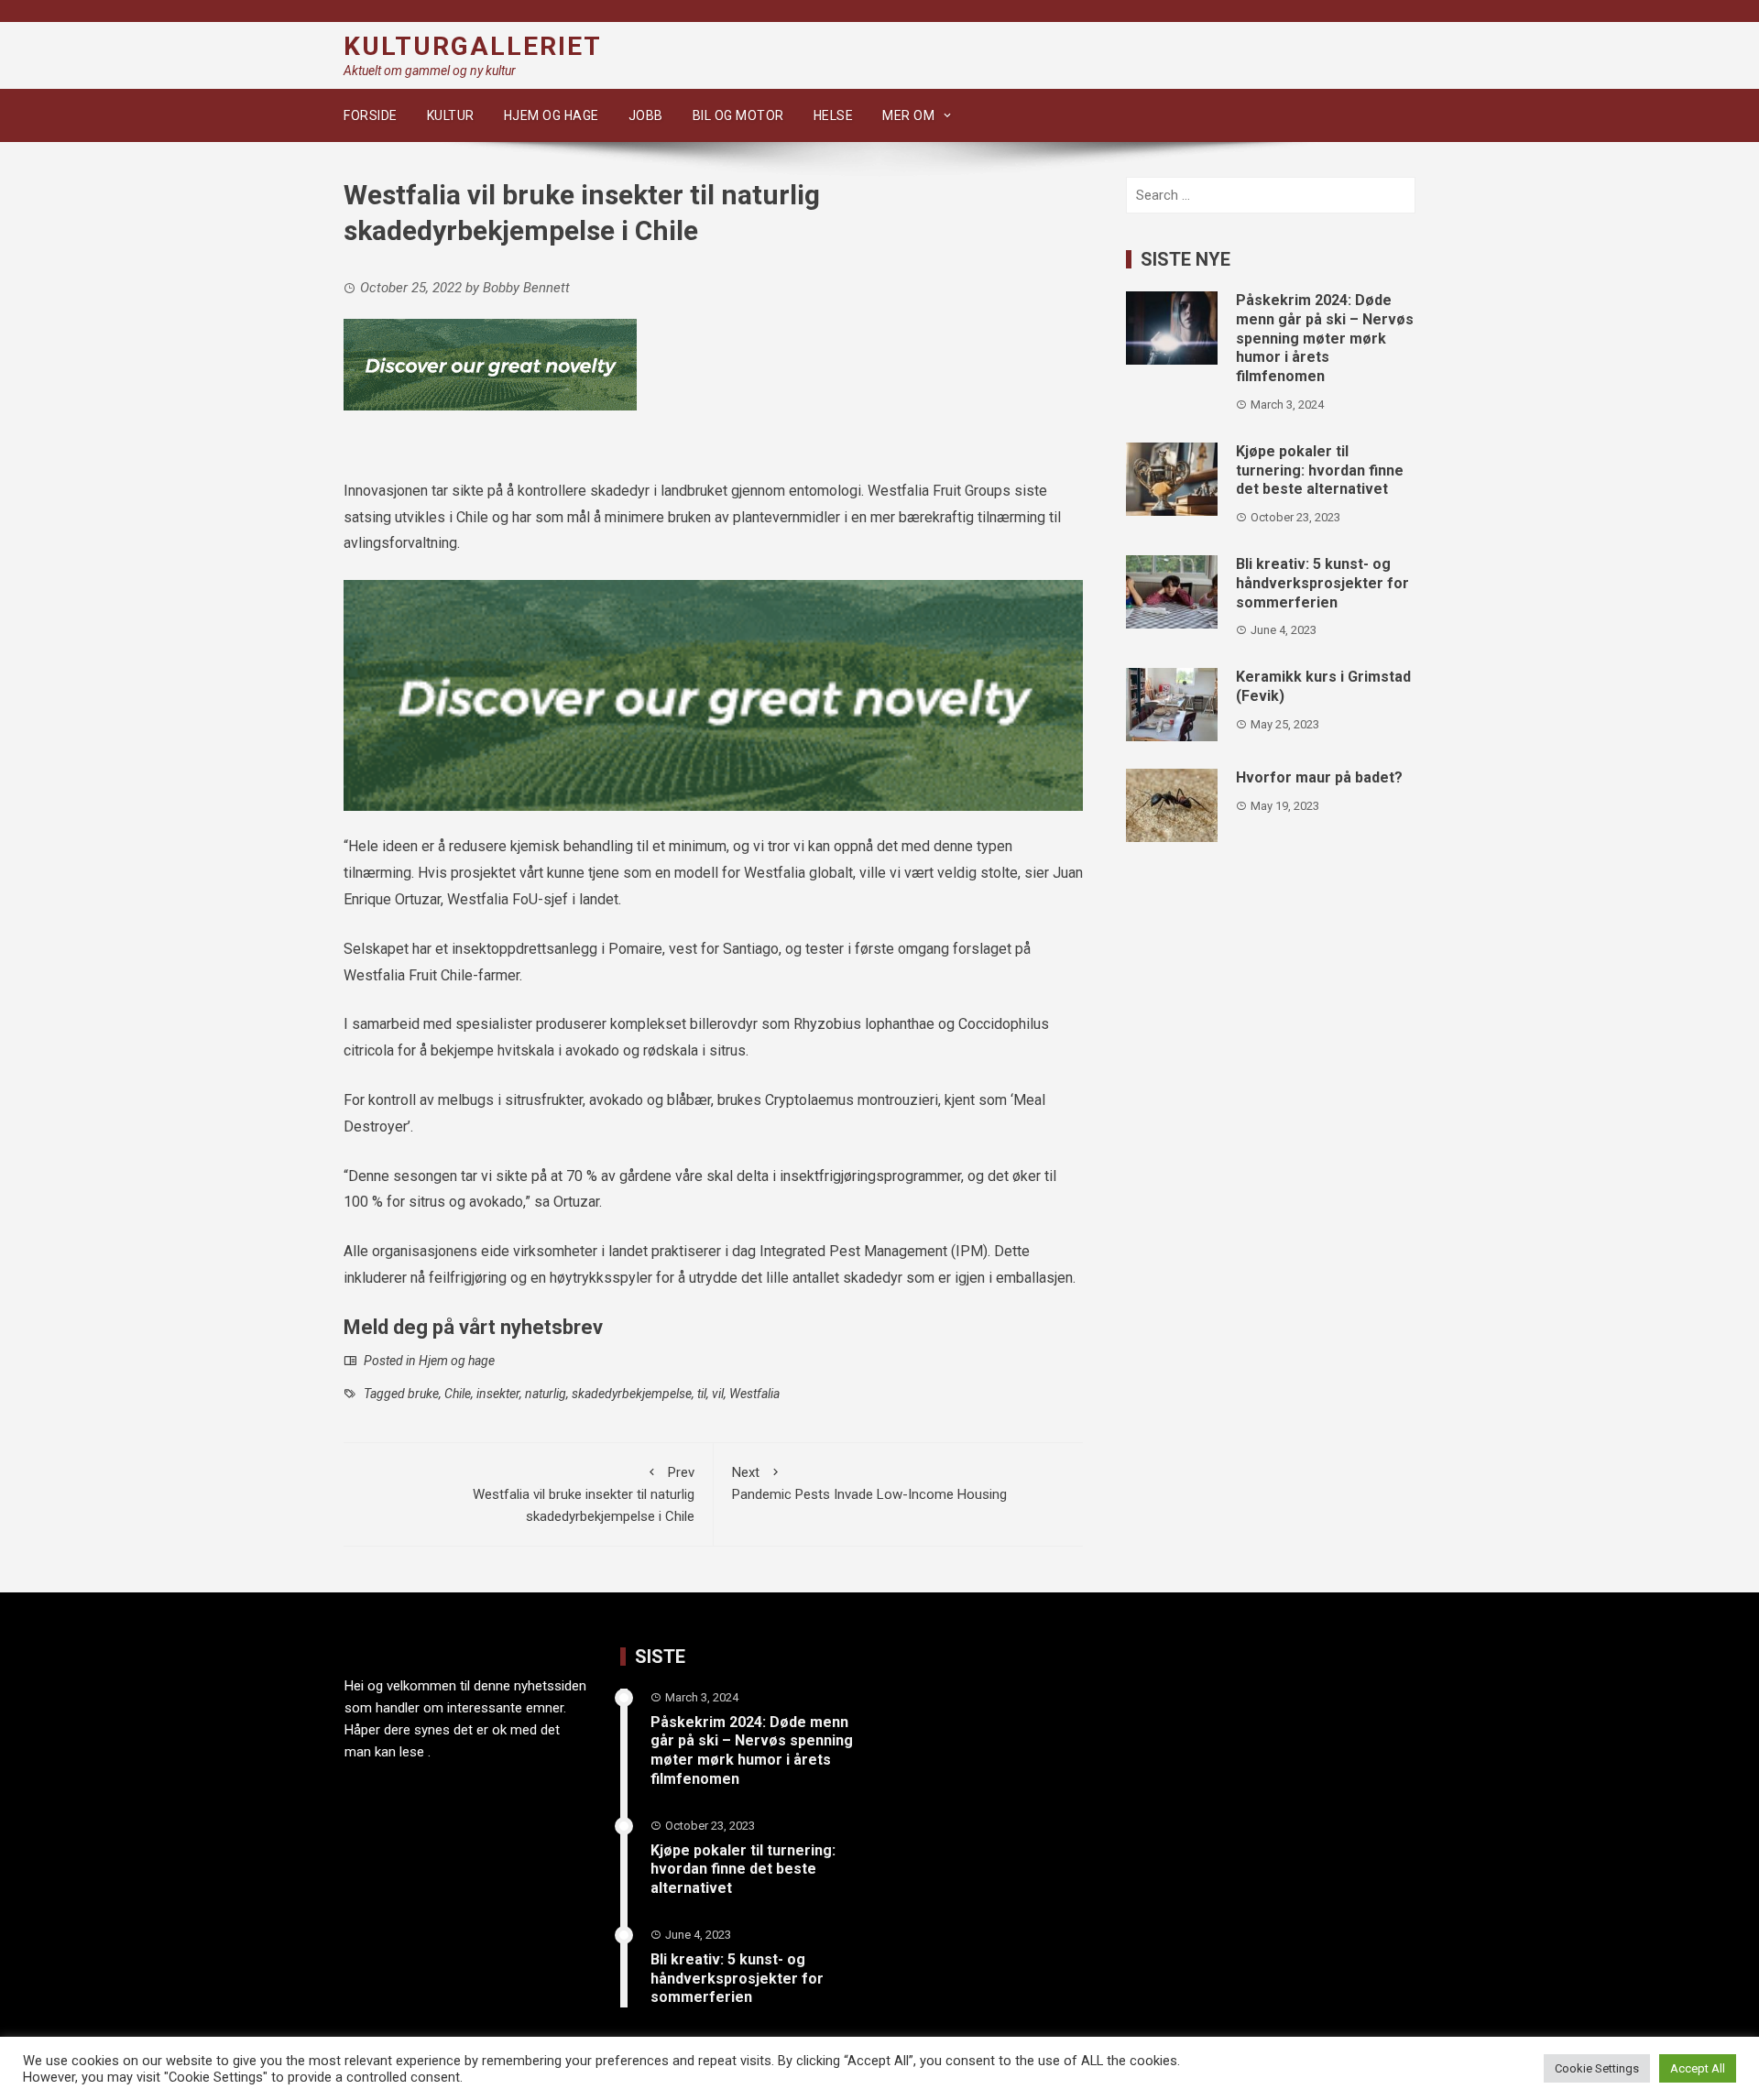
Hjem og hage (552, 115)
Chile (458, 1394)
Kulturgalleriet (473, 46)
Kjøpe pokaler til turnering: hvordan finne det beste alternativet (1320, 470)
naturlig (546, 1394)
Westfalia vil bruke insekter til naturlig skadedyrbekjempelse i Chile (584, 1494)
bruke (423, 1394)
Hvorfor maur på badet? (1319, 777)
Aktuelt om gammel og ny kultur (430, 71)
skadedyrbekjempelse (632, 1394)
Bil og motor (738, 115)
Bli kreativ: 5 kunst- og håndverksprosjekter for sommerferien (1322, 583)
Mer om (908, 115)
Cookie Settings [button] (1597, 2068)
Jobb (646, 115)
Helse (834, 115)
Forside (371, 115)
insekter (498, 1394)
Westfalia (754, 1394)
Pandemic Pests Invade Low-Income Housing (869, 1483)
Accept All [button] (1698, 2068)
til (702, 1394)
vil (718, 1394)
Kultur (451, 115)
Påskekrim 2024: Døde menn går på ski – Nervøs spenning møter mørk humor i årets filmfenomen (1325, 338)
